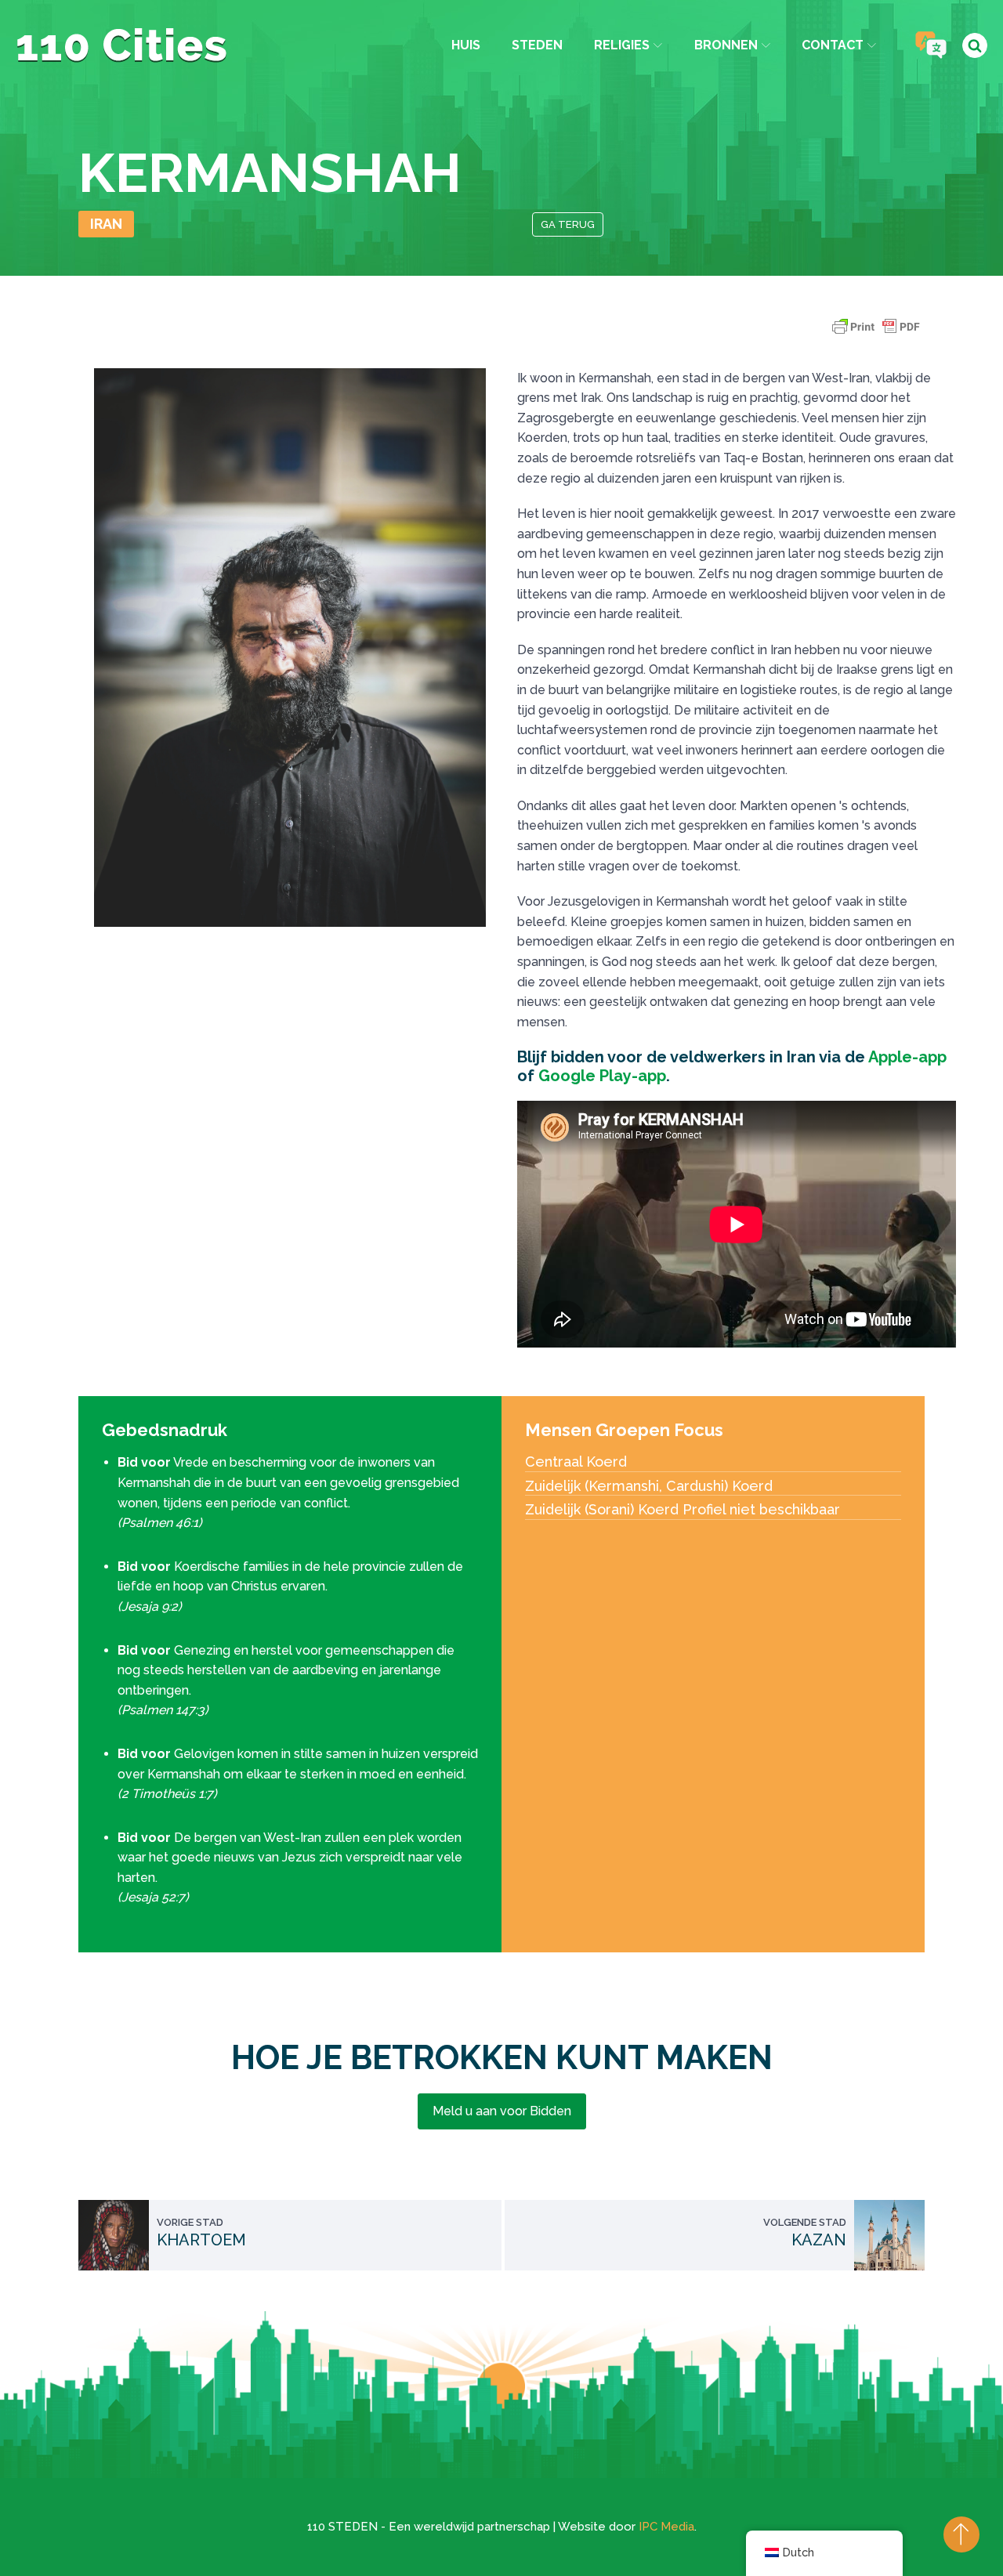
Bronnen (726, 45)
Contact (833, 45)
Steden (537, 45)
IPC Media (666, 2527)
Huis (466, 45)
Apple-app (907, 1057)
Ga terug (568, 224)
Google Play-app (602, 1076)
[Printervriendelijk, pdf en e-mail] (876, 334)
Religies (622, 45)
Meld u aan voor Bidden (502, 2111)
